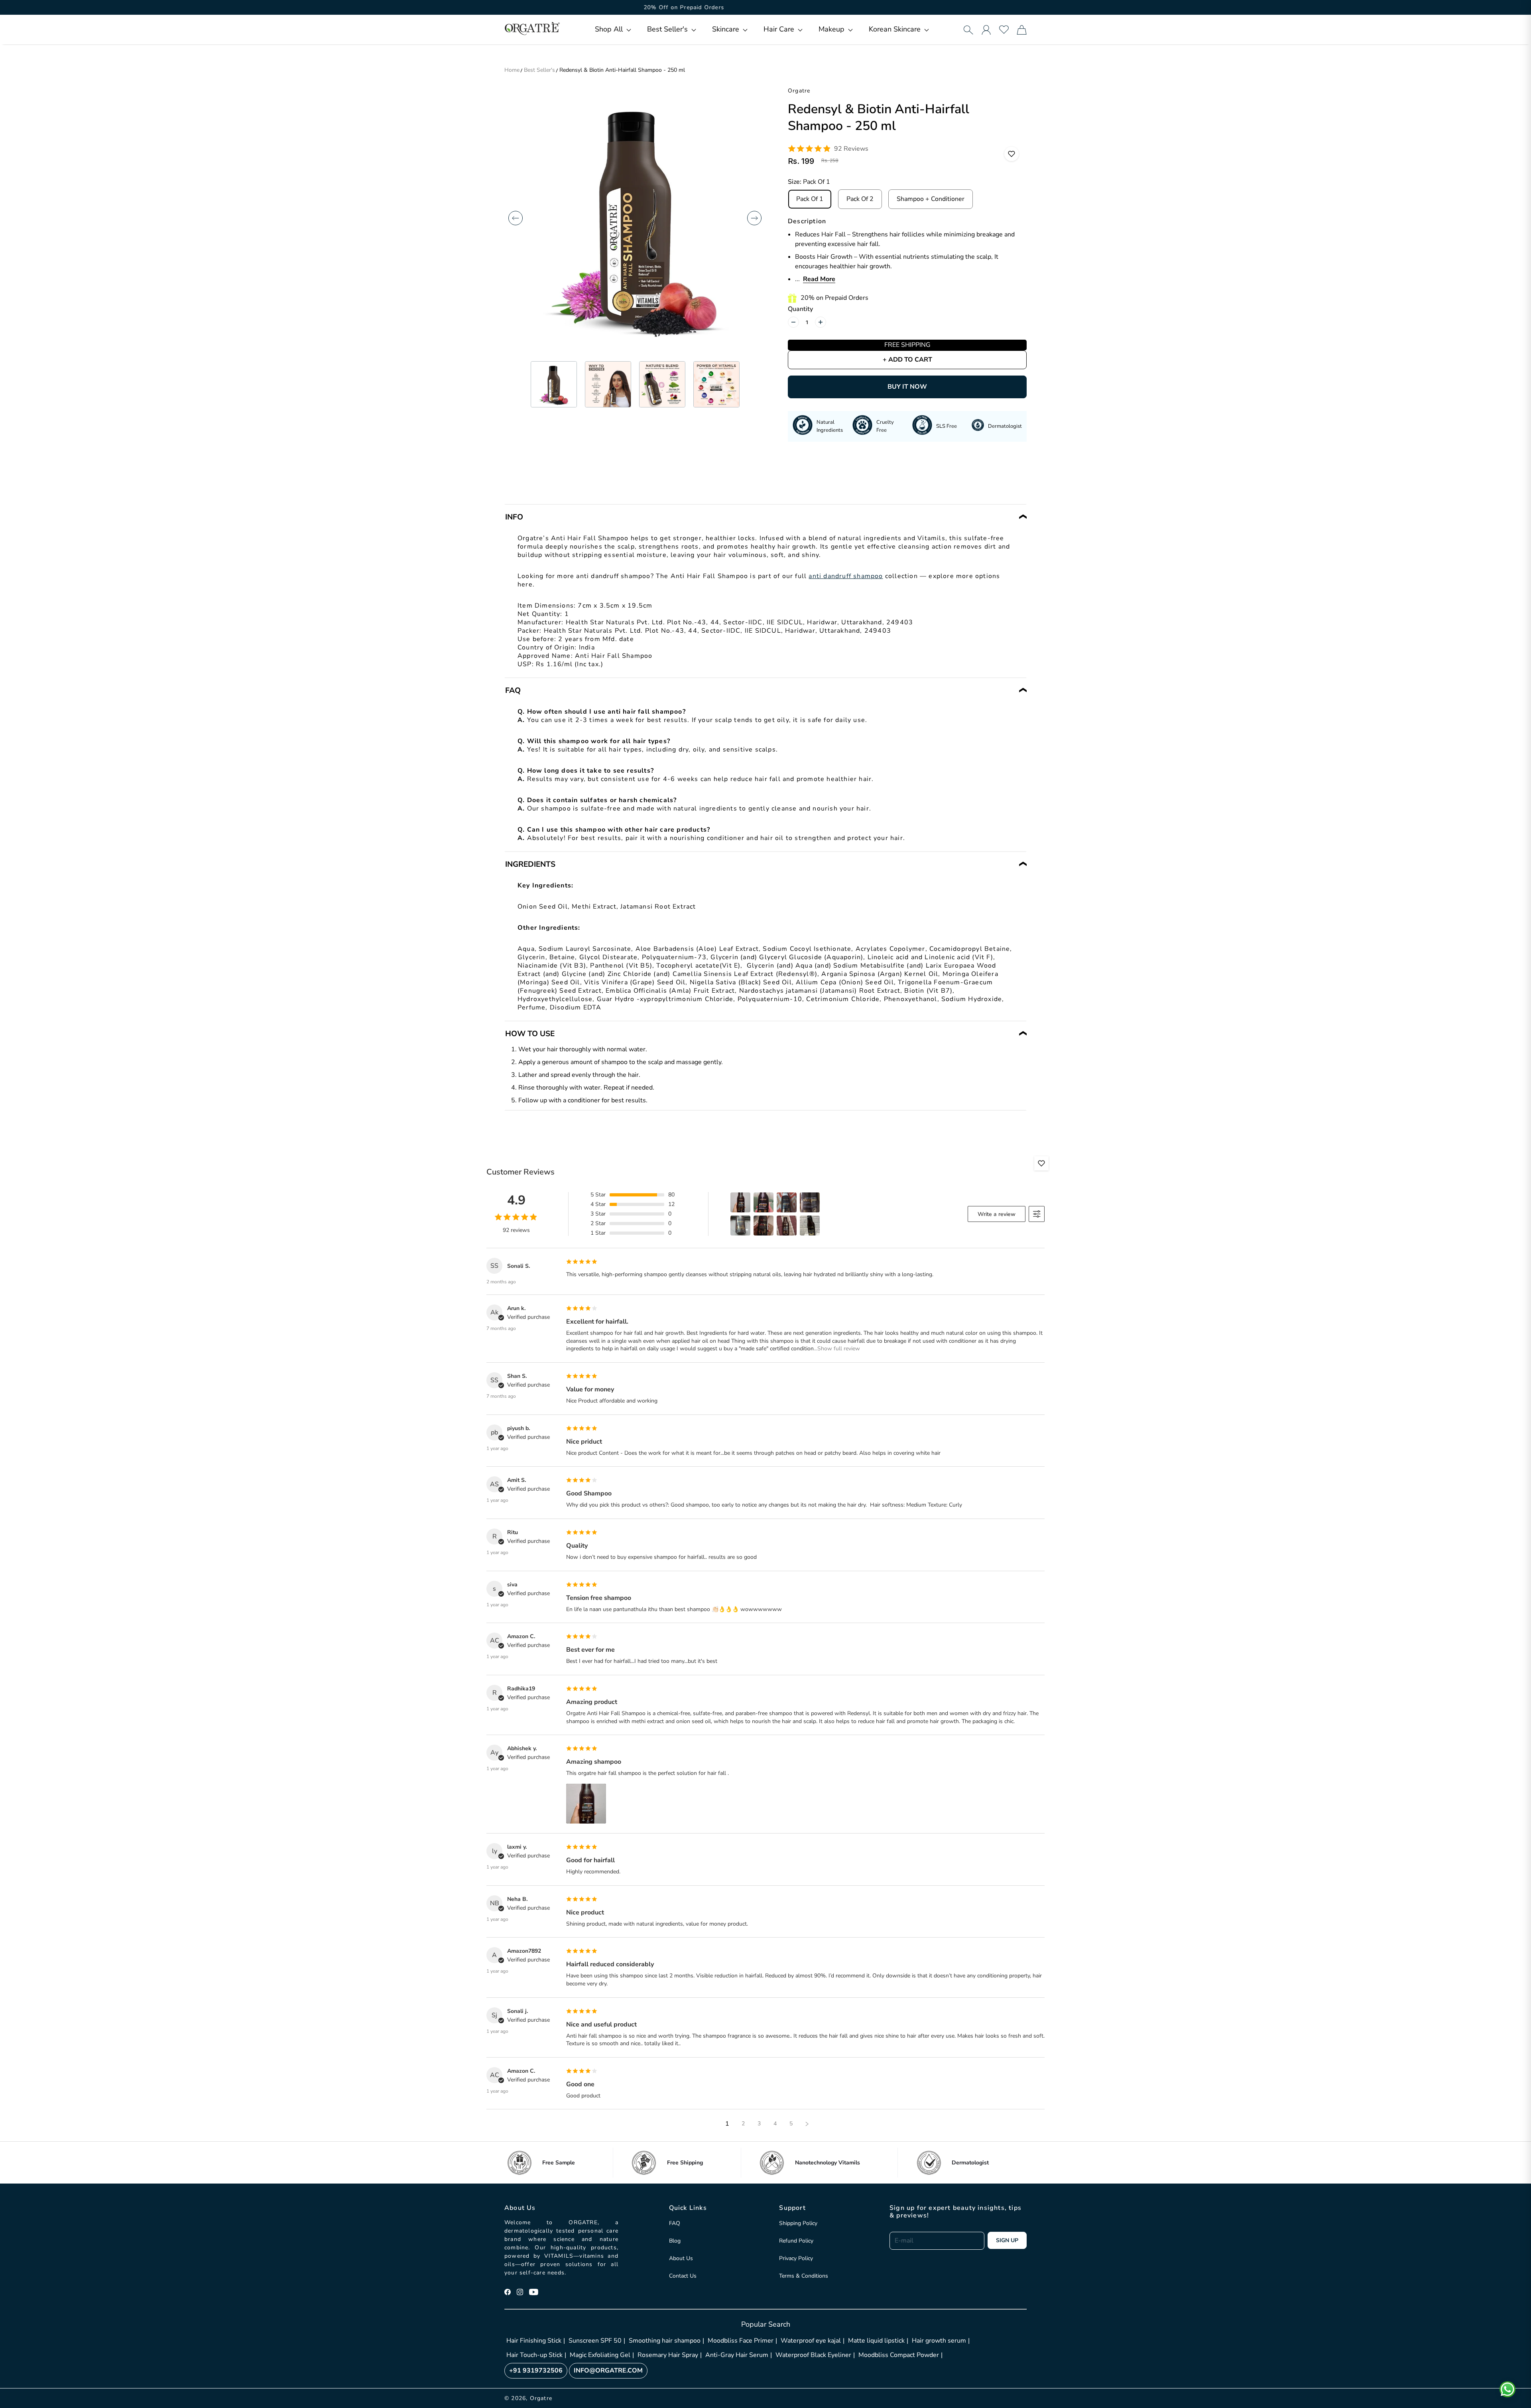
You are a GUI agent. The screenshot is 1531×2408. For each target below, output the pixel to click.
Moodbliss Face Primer (741, 2341)
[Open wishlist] (1004, 30)
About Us (681, 2258)
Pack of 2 (860, 199)
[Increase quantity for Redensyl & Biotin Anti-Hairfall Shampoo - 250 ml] (821, 322)
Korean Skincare (896, 29)
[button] (613, 29)
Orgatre (541, 2398)
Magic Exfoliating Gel (600, 2355)
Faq (513, 691)
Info (514, 517)
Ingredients (530, 864)
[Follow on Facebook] (508, 2292)
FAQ (675, 2223)
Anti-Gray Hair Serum (737, 2355)
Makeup (832, 29)
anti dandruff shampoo (846, 576)
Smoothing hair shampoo (665, 2341)
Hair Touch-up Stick (534, 2355)
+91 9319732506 (536, 2371)
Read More (819, 279)
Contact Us (683, 2276)
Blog (675, 2241)
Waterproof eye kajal (811, 2341)
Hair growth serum (939, 2341)
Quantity (800, 309)
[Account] (986, 30)
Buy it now (907, 387)
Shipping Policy (798, 2223)
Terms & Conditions (804, 2276)
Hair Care (780, 29)
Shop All (610, 29)
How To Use (530, 1034)
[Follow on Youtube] (534, 2292)
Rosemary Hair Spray (668, 2355)
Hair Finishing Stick (534, 2341)
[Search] (968, 30)
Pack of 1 (810, 199)
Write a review (997, 1214)
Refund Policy (796, 2241)
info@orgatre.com (608, 2371)
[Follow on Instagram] (520, 2292)
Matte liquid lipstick (876, 2341)
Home (512, 70)
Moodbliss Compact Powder (899, 2355)
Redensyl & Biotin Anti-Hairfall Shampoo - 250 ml (622, 70)
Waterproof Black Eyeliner (813, 2355)
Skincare (727, 29)
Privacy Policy (796, 2258)
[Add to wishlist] (1011, 154)
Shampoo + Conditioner (931, 199)
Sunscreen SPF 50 (595, 2341)
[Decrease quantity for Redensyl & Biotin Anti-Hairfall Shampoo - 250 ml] (793, 322)
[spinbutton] (807, 322)
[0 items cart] (1022, 30)
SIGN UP (1007, 2240)
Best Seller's (668, 29)
